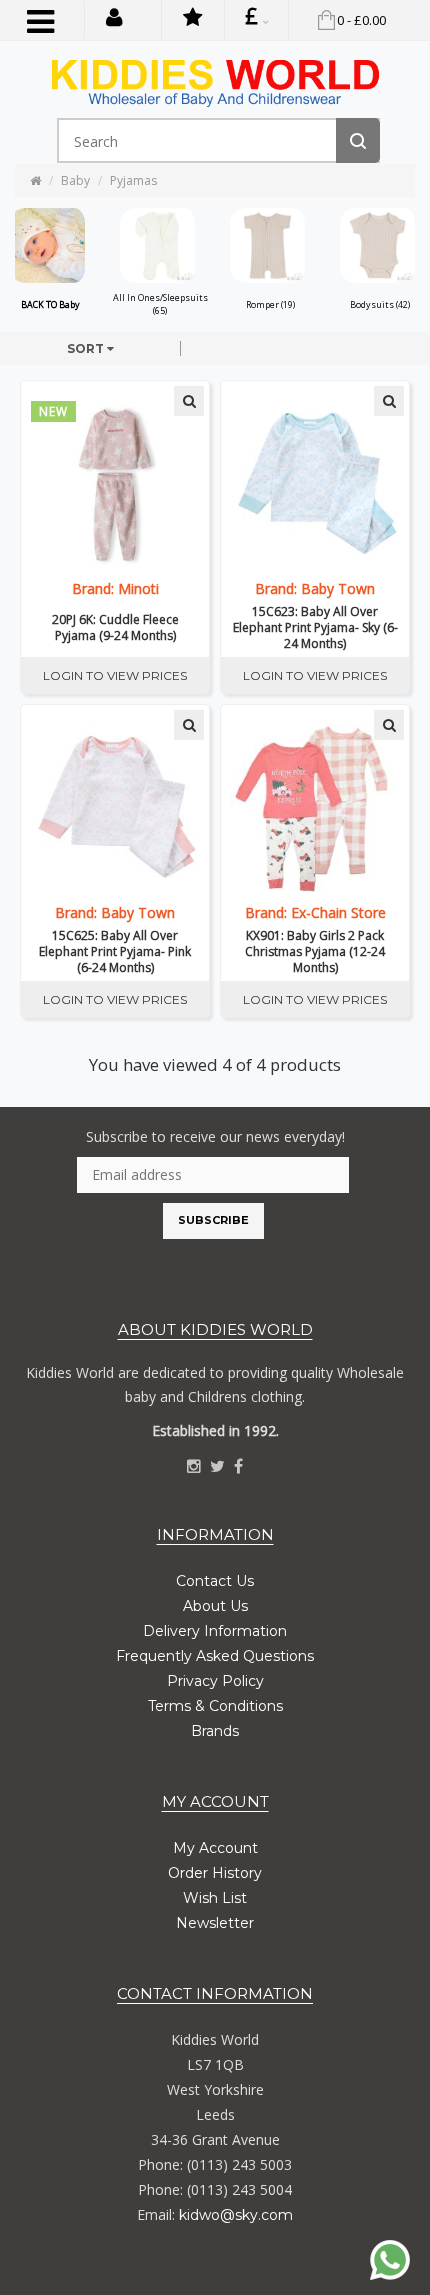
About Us (215, 1606)
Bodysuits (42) (380, 304)
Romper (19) (270, 304)
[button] (114, 16)
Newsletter (215, 1923)
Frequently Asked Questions (215, 1656)
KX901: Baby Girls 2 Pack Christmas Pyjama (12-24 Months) (315, 952)
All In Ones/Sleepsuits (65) (160, 304)
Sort (87, 348)
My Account (215, 1848)
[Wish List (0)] (193, 20)
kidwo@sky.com (236, 2215)
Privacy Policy (215, 1681)
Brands (215, 1731)
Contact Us (215, 1581)
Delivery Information (215, 1631)
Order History (215, 1873)
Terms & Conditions (215, 1706)
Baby (75, 180)
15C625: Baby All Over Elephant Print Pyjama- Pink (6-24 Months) (115, 952)
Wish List (215, 1898)
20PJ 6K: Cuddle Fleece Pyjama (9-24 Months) (115, 628)
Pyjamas (133, 180)
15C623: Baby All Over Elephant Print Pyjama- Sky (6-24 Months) (315, 628)
